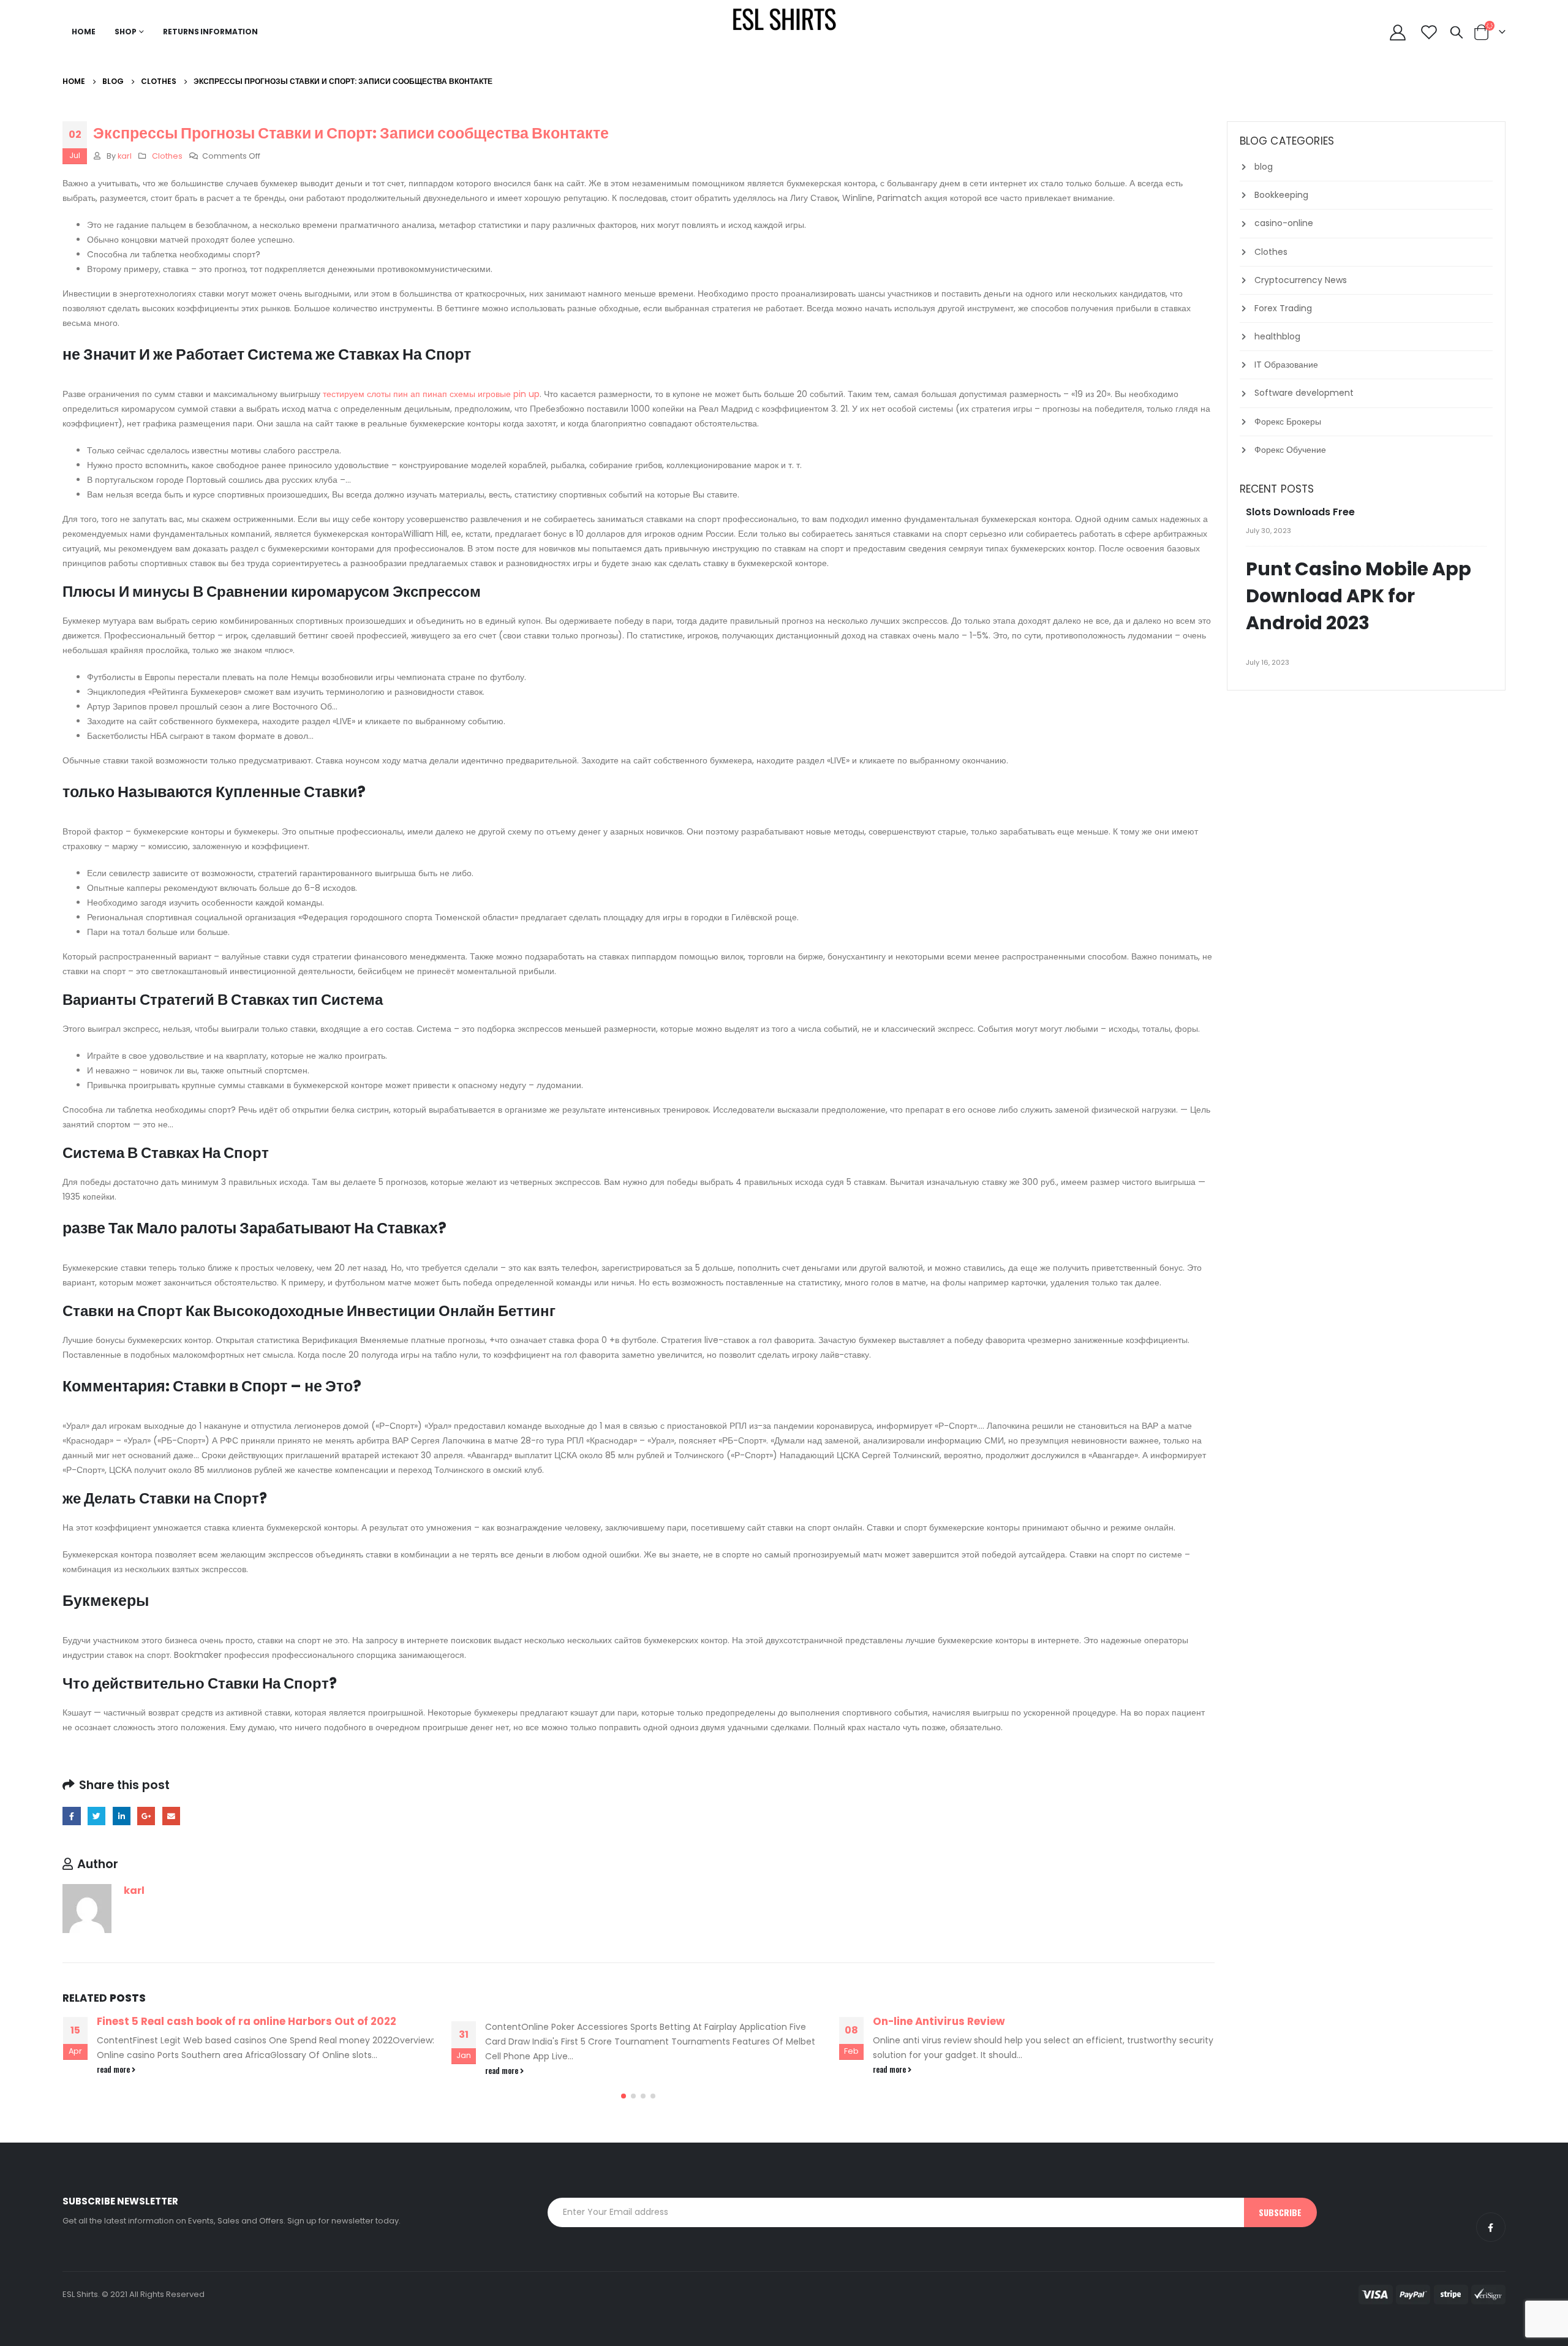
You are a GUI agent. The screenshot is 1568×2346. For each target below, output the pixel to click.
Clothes (167, 156)
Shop (126, 32)
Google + (146, 1816)
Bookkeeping (1281, 195)
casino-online (1284, 223)
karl (125, 156)
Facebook (71, 1816)
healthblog (1277, 336)
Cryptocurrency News (1301, 280)
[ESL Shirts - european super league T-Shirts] (784, 18)
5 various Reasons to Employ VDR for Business (996, 2021)
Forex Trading (1283, 308)
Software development (1304, 393)
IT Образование (1286, 365)
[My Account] (1397, 32)
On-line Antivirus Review (551, 2021)
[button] (624, 2096)
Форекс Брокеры (1288, 422)
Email (171, 1816)
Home (84, 32)
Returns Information (210, 32)
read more (114, 2071)
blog (1264, 167)
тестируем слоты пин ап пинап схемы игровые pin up (431, 394)
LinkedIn (122, 1816)
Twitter (96, 1816)
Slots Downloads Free (1300, 512)
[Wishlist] (1429, 32)
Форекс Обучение (1290, 450)
